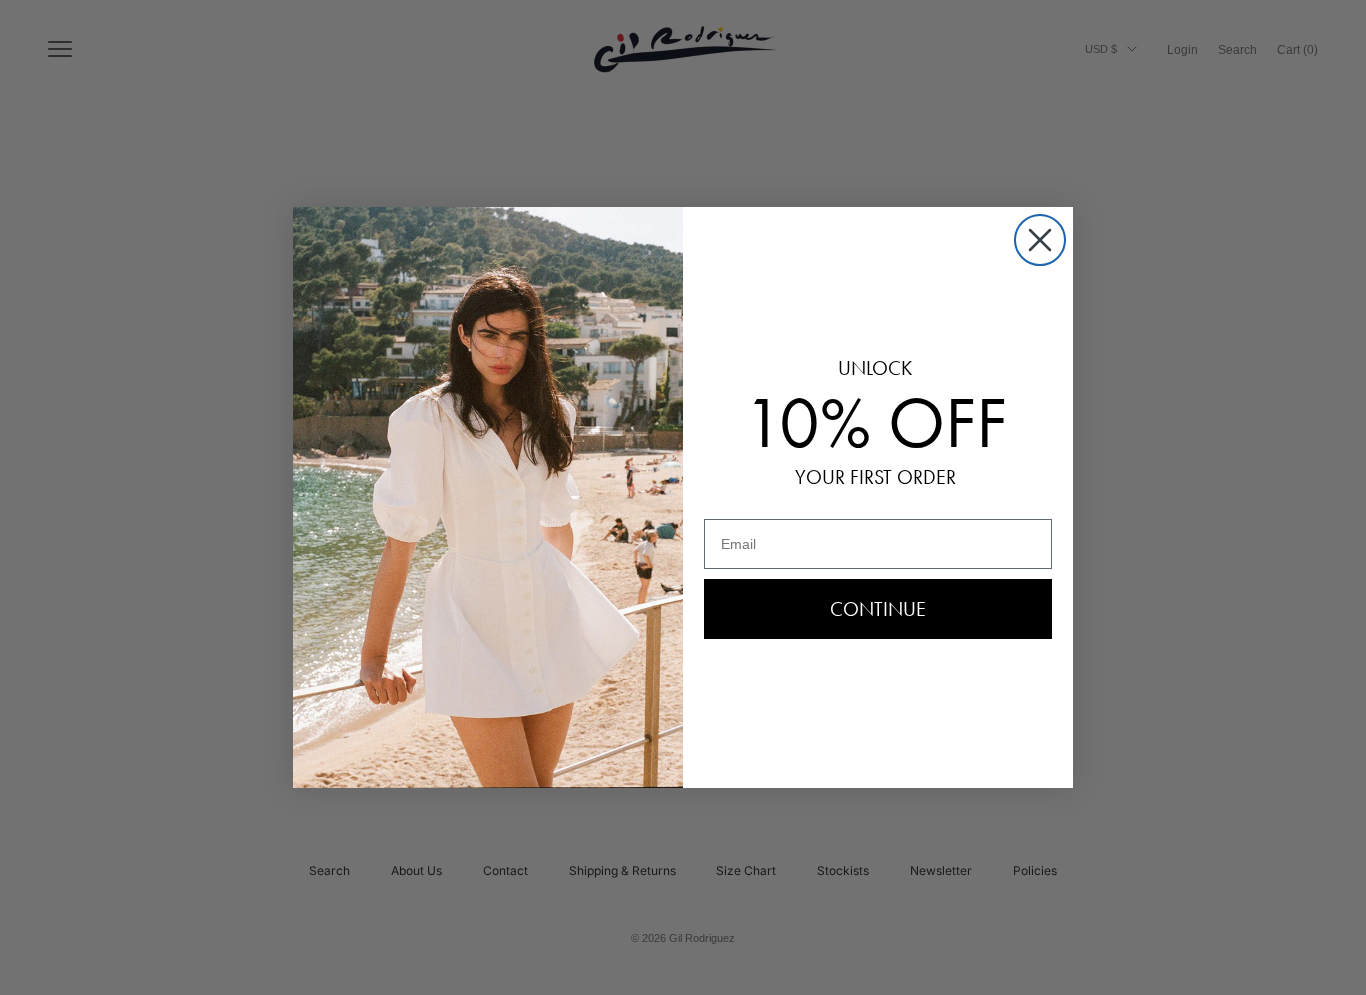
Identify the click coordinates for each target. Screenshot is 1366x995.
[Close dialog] (1040, 240)
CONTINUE (878, 609)
